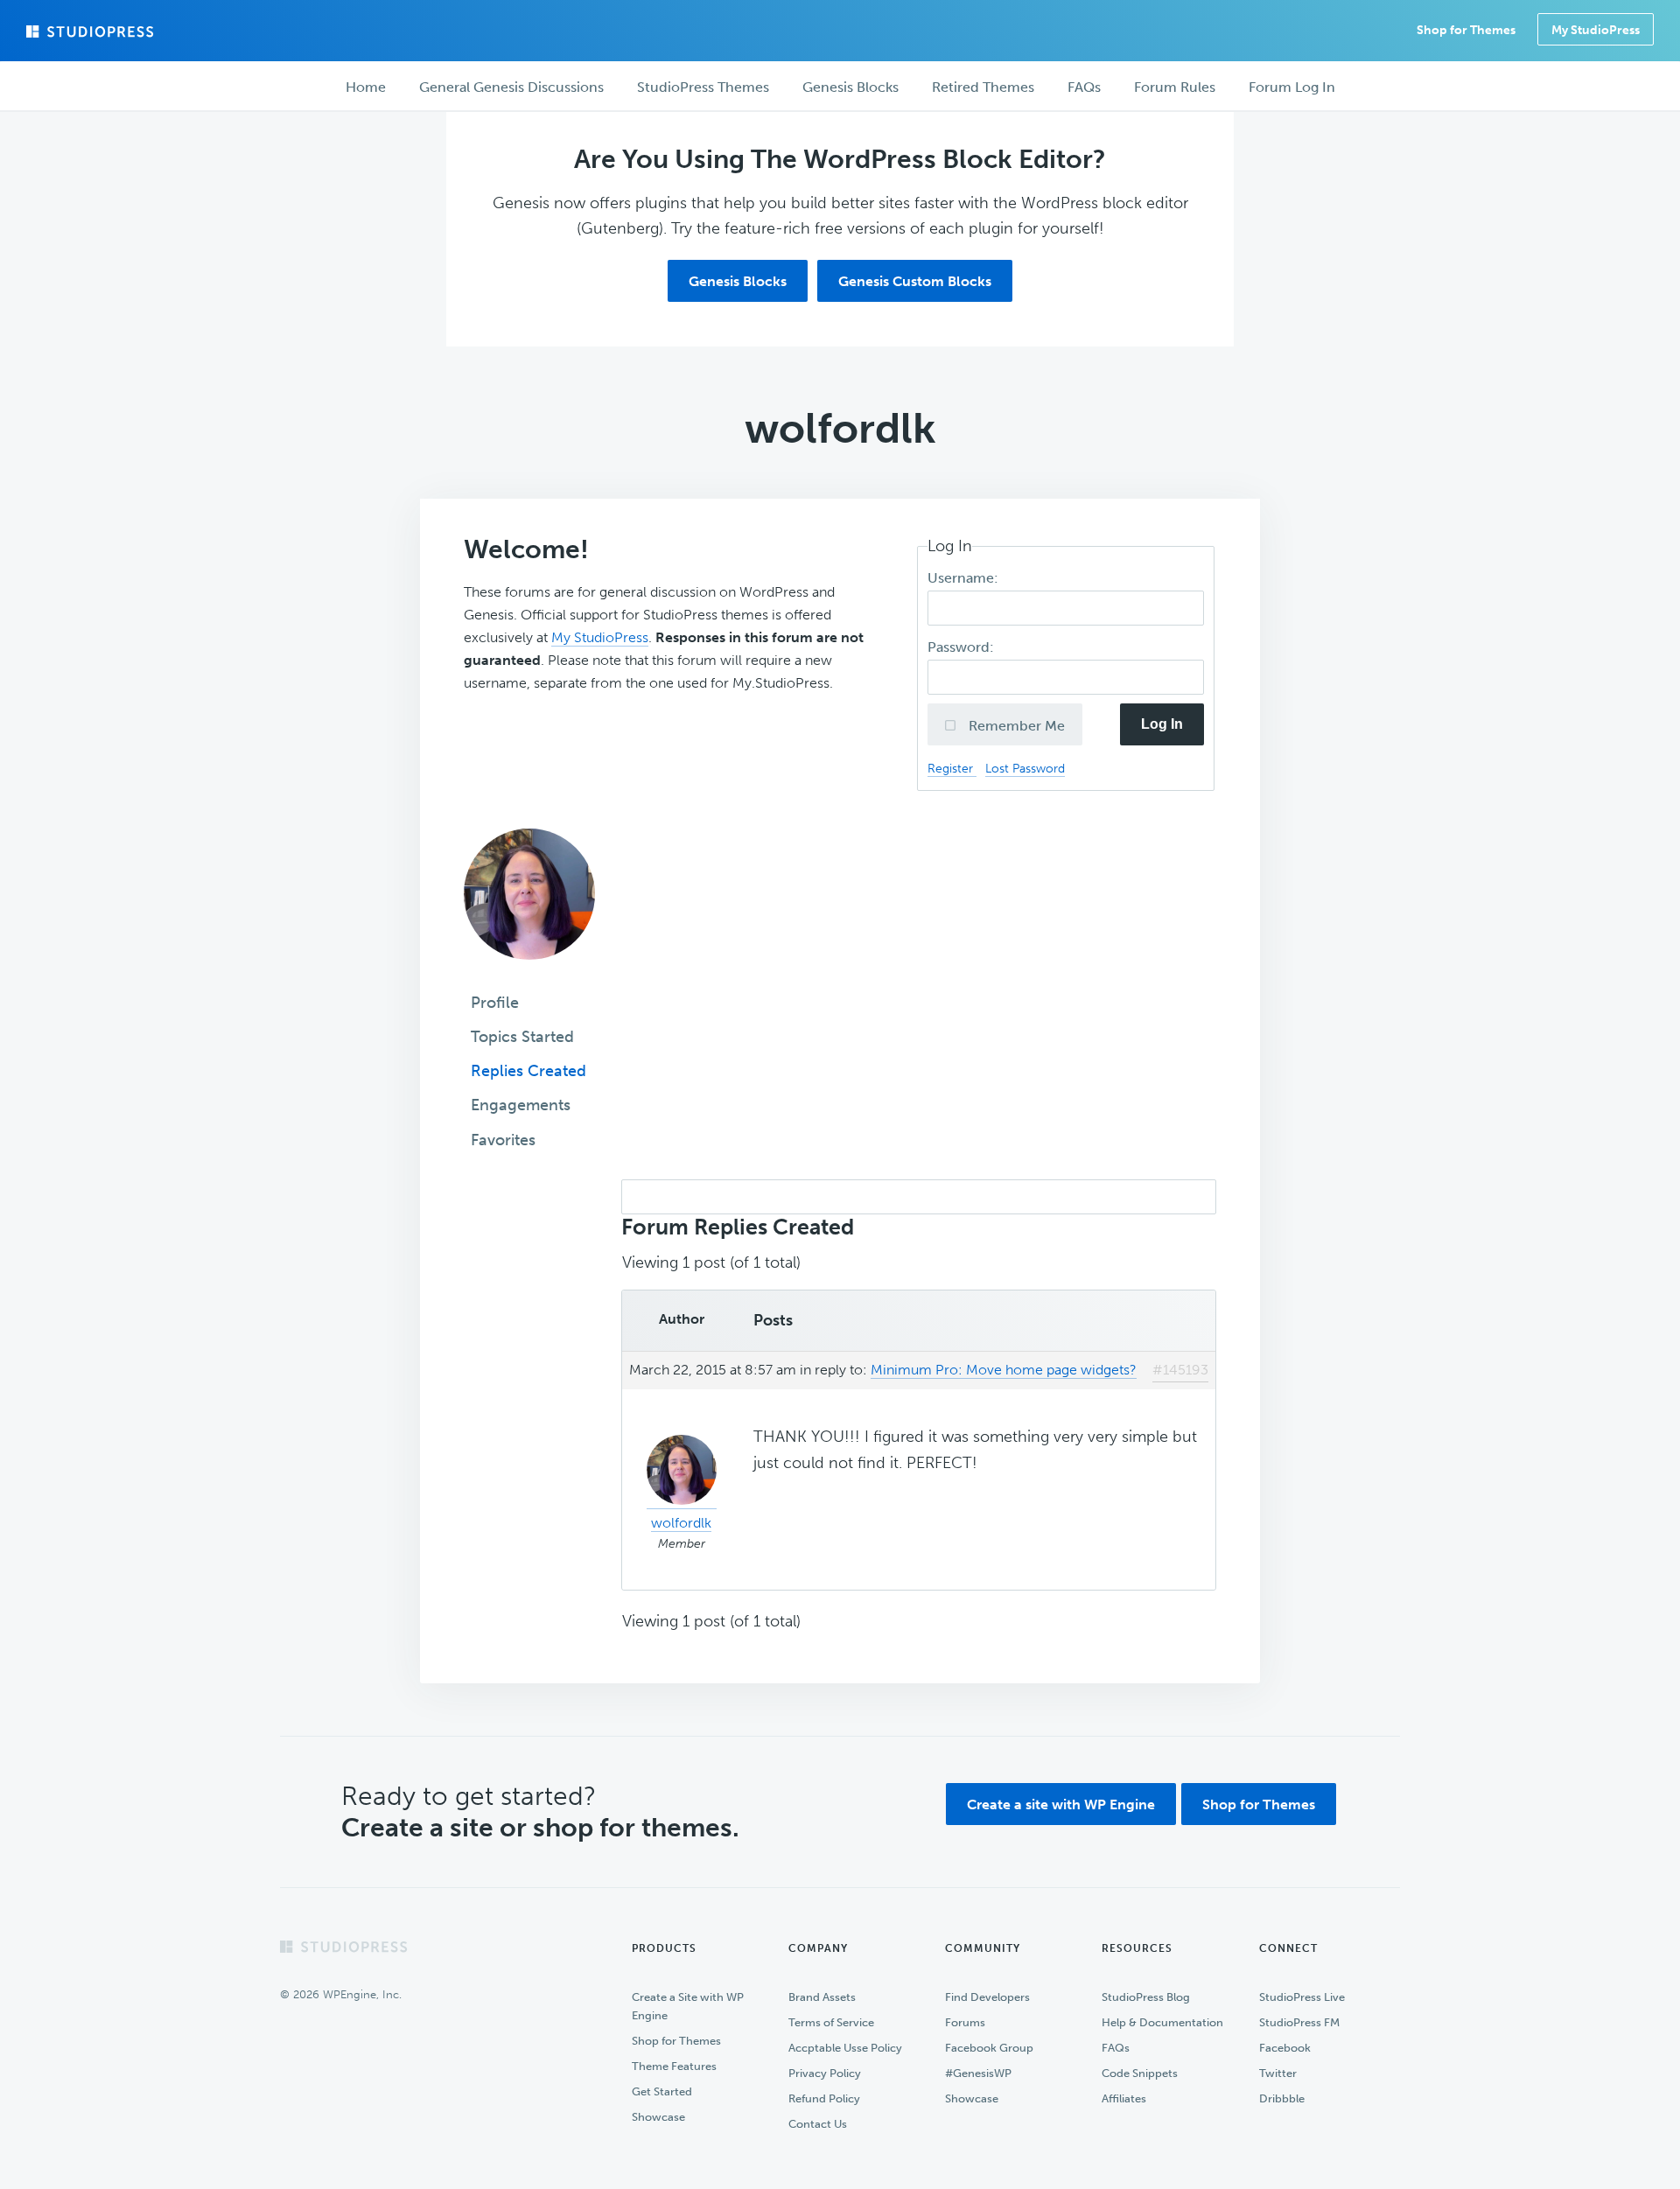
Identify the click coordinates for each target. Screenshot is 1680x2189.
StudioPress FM (1299, 2022)
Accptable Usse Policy (845, 2048)
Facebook (1285, 2048)
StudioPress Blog (1146, 1997)
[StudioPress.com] (92, 31)
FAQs (1116, 2048)
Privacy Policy (825, 2073)
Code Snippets (1140, 2073)
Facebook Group (989, 2048)
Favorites (503, 1140)
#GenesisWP (978, 2073)
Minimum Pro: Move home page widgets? (1004, 1370)
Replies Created (528, 1071)
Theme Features (674, 2066)
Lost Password (1025, 768)
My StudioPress (1596, 30)
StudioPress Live (1302, 1997)
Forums (965, 2022)
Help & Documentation (1162, 2022)
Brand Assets (822, 1997)
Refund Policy (824, 2098)
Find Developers (987, 1997)
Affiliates (1124, 2098)
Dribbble (1282, 2098)
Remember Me (1015, 726)
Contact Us (818, 2124)
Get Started (662, 2091)
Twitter (1278, 2073)
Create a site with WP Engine (1061, 1804)
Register (952, 768)
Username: (965, 578)
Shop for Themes (1259, 1804)
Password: (962, 647)
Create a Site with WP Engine (688, 2006)
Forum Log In (1292, 87)
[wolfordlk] (529, 972)
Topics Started (522, 1037)
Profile (495, 1003)
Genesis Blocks (738, 281)
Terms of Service (831, 2022)
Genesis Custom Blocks (915, 281)
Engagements (521, 1105)
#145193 (1180, 1370)
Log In (1162, 724)
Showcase (658, 2117)
